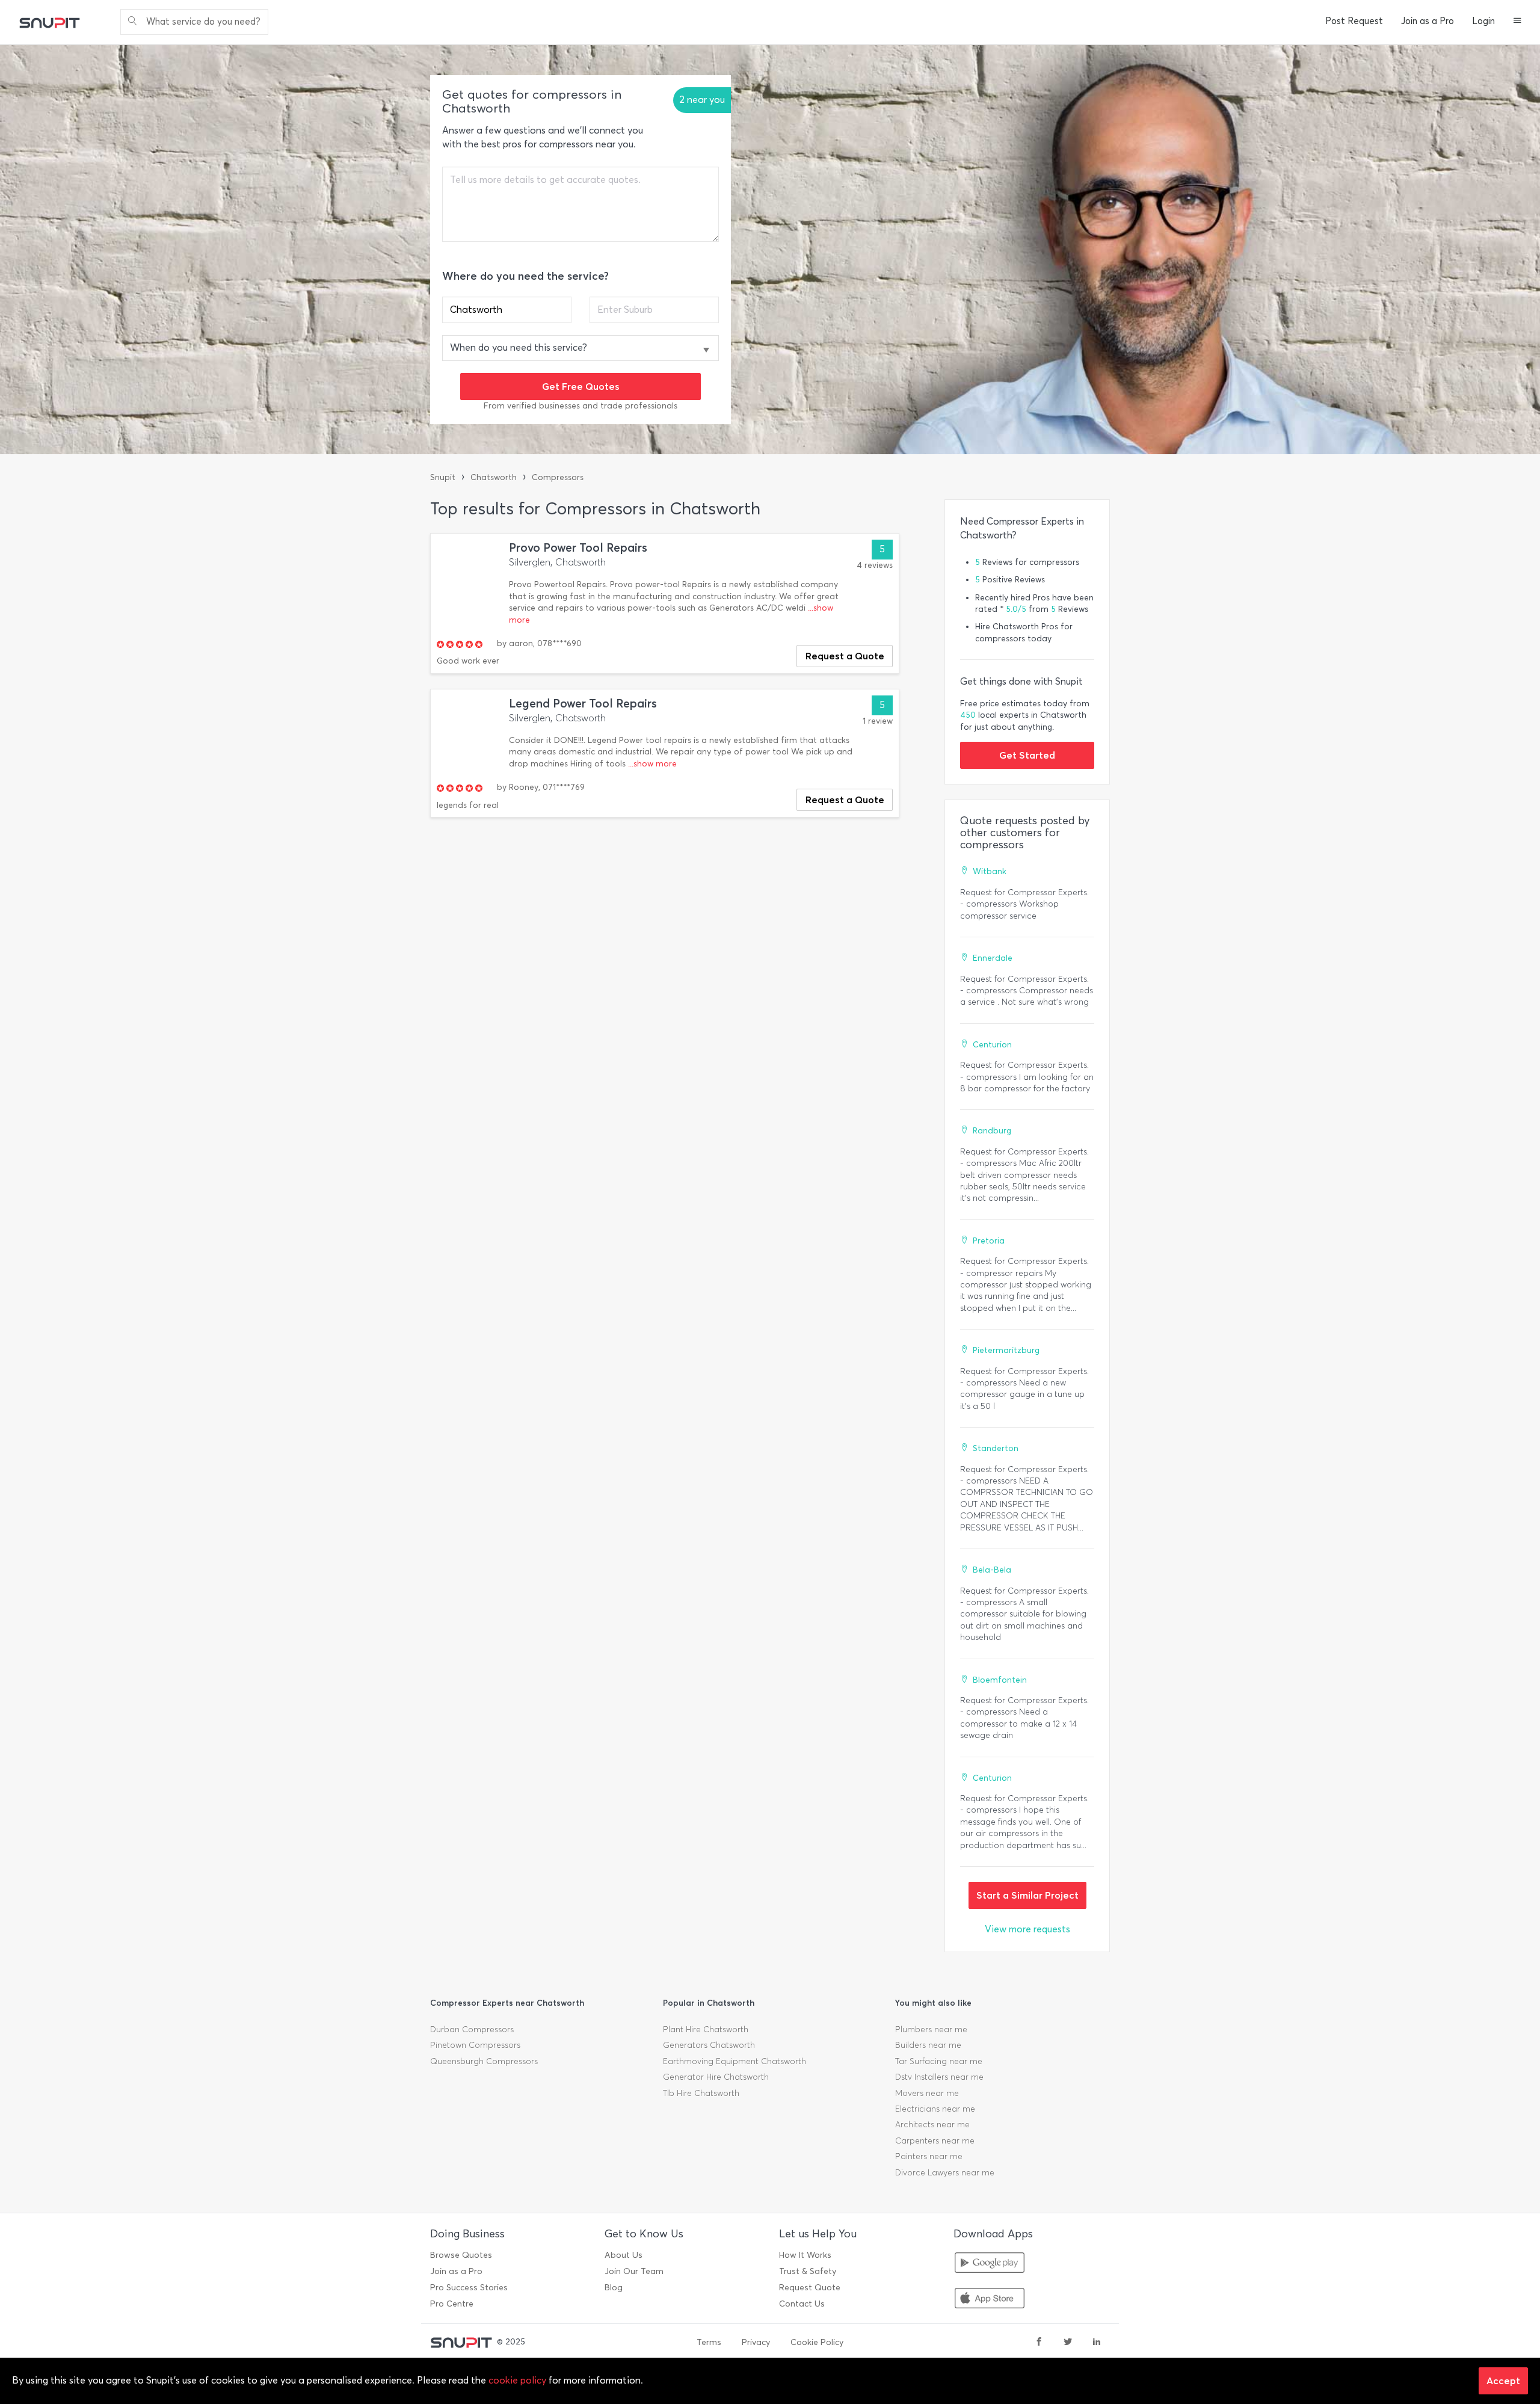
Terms (709, 2342)
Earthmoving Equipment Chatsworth (735, 2061)
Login (1483, 21)
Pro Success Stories (469, 2288)
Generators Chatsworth (709, 2045)
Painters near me (929, 2156)
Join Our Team (634, 2271)
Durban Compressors (472, 2030)
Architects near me (932, 2125)
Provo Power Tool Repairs (578, 548)
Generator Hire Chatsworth (716, 2077)
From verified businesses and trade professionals (581, 406)
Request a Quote (845, 656)
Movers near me (927, 2093)
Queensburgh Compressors (484, 2061)
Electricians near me (935, 2109)
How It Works (805, 2255)
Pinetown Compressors (475, 2045)
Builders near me (928, 2045)
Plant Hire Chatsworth (706, 2030)
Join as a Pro (1428, 21)
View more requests (1027, 1929)
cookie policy (517, 2380)
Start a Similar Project (1027, 1895)
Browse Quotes (461, 2255)
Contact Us (802, 2304)
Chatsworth (494, 477)
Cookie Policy (817, 2342)
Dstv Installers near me (939, 2077)
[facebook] (1039, 2343)
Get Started (1027, 755)
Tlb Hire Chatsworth (701, 2093)
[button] (1517, 22)
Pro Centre (452, 2304)
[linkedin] (1097, 2343)
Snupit (443, 477)
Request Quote (810, 2288)
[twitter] (1068, 2343)
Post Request (1354, 21)
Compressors (558, 477)
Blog (614, 2288)
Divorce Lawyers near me (945, 2173)
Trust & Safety (808, 2271)
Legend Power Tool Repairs (583, 704)
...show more (652, 764)
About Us (624, 2255)
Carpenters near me (935, 2141)
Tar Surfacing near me (939, 2061)
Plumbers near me (931, 2030)
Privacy (756, 2342)
